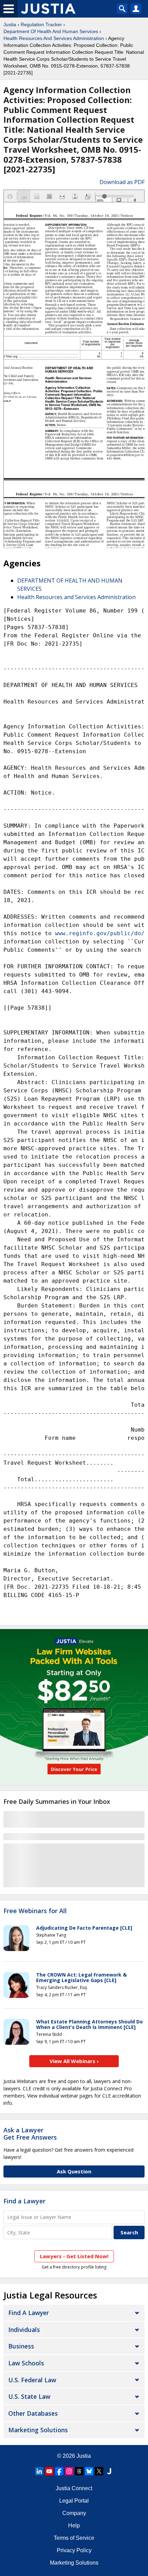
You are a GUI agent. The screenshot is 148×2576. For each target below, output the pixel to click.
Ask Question (74, 2171)
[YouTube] (49, 2471)
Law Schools (26, 2363)
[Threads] (79, 2471)
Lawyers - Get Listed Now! (74, 2256)
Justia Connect (74, 2488)
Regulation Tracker (41, 24)
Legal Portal (74, 2501)
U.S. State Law (29, 2396)
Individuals (24, 2330)
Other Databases (33, 2413)
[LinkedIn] (39, 2471)
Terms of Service (74, 2538)
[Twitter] (99, 2471)
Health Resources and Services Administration (76, 597)
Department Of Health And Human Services (51, 31)
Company (74, 2513)
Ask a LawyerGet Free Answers (30, 2134)
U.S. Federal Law (32, 2380)
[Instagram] (69, 2471)
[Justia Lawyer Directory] (109, 2471)
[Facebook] (59, 2471)
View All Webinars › (74, 2061)
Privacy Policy (74, 2550)
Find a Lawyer (24, 2201)
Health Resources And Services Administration (54, 38)
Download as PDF (122, 182)
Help (74, 2526)
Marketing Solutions (38, 2430)
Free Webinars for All (35, 1911)
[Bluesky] (89, 2471)
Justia (10, 24)
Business (21, 2346)
